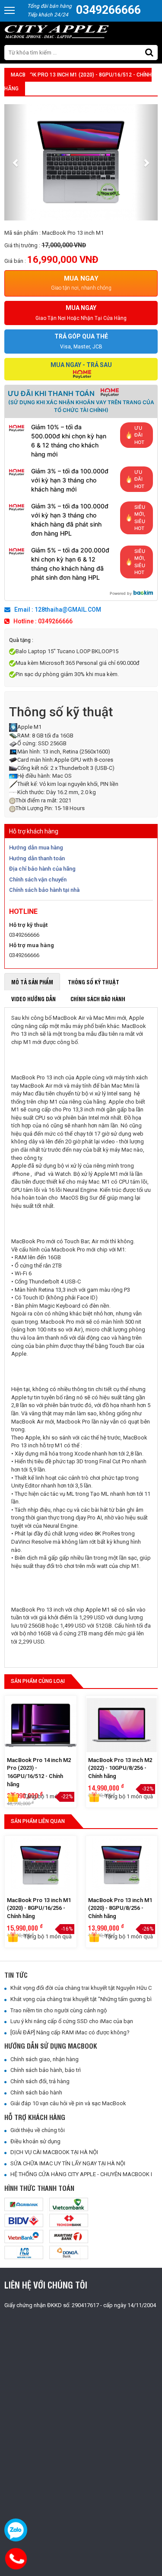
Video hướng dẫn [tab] (33, 999)
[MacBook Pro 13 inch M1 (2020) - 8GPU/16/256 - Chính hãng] (41, 1866)
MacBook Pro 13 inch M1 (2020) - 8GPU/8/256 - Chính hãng (120, 1908)
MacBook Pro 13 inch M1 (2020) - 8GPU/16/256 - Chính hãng (39, 1908)
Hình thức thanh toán (39, 2188)
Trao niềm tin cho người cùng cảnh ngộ (57, 2010)
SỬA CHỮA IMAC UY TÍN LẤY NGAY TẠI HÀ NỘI (66, 2163)
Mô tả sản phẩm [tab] (32, 982)
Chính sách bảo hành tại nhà (44, 890)
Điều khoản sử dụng (33, 2141)
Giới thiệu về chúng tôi (36, 2130)
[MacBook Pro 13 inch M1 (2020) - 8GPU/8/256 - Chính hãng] (122, 1866)
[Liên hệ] (17, 2559)
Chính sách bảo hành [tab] (98, 999)
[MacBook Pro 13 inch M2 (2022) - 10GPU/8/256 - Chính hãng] (122, 1726)
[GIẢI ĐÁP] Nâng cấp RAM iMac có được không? (68, 2032)
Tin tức (16, 1975)
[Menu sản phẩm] (10, 14)
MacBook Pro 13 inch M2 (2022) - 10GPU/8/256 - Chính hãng (120, 1768)
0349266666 (108, 10)
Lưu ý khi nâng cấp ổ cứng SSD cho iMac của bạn (70, 2021)
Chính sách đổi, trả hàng (38, 2081)
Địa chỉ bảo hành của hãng (42, 869)
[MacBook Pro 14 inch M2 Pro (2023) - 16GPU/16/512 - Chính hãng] (41, 1726)
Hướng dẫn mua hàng (36, 847)
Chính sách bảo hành (34, 2092)
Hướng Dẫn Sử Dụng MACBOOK (51, 2046)
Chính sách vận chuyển (38, 879)
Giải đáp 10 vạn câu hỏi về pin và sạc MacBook (66, 2103)
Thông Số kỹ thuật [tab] (94, 982)
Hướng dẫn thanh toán (37, 858)
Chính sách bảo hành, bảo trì (44, 2070)
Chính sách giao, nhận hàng (43, 2059)
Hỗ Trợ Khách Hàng (35, 2117)
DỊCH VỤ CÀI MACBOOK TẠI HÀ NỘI (52, 2152)
